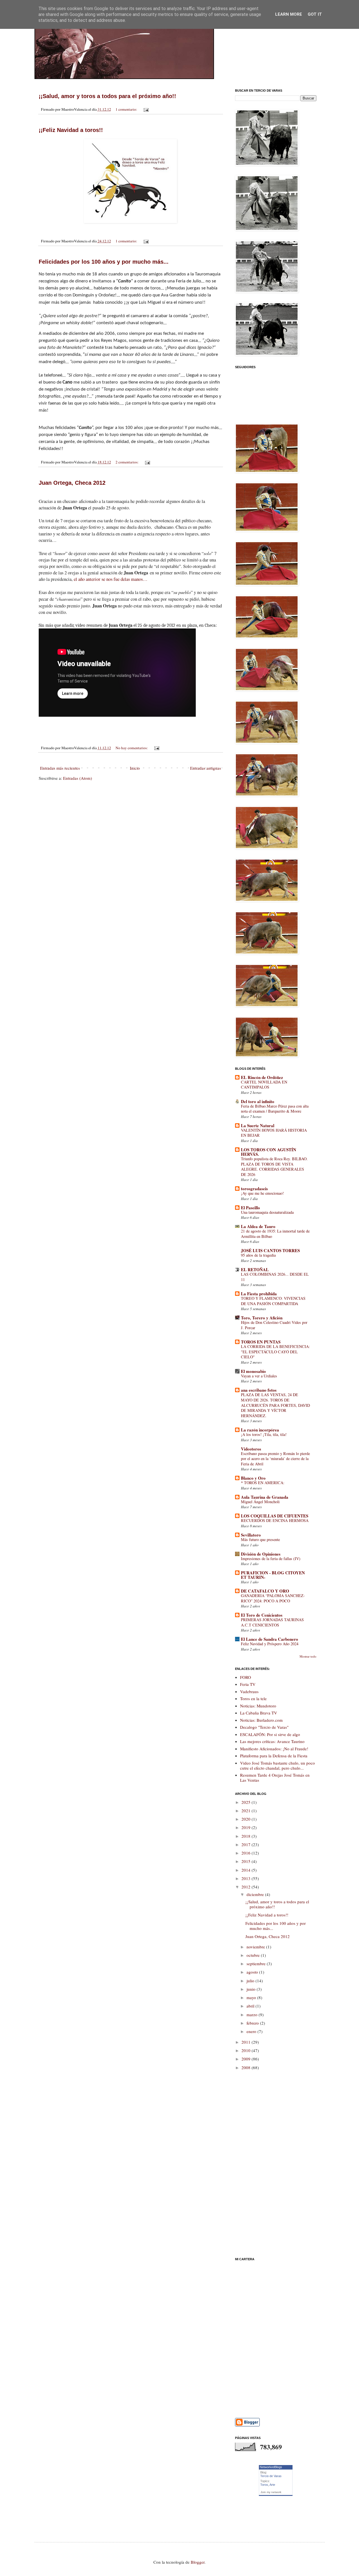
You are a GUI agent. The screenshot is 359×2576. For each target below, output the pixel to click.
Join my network (271, 2492)
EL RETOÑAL (255, 1270)
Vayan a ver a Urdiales (259, 1376)
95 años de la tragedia (258, 1255)
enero (252, 2031)
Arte (272, 2485)
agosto (253, 1972)
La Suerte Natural (258, 1125)
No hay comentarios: (132, 748)
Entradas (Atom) (78, 778)
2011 (247, 2042)
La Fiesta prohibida (259, 1294)
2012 (247, 1887)
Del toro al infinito (258, 1101)
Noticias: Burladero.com (261, 1720)
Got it (315, 14)
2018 (247, 1836)
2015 (247, 1861)
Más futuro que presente (260, 1539)
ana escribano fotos (259, 1390)
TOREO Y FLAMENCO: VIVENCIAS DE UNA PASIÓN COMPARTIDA (273, 1301)
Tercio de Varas (271, 2476)
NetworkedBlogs (271, 2467)
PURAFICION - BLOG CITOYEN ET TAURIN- (273, 1575)
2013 (247, 1878)
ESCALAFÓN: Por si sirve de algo (270, 1734)
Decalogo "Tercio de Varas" (264, 1727)
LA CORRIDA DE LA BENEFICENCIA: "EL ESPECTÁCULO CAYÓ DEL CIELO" (275, 1352)
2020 (247, 1819)
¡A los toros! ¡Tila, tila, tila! (264, 1434)
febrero (253, 2023)
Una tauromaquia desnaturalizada (267, 1212)
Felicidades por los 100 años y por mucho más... (104, 262)
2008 (247, 2067)
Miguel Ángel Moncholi (260, 1502)
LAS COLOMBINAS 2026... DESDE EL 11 (275, 1277)
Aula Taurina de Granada (265, 1497)
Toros (264, 2485)
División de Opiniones (261, 1554)
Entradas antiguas (206, 768)
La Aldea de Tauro (258, 1226)
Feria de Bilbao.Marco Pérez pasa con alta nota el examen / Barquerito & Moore (275, 1109)
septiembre (257, 1964)
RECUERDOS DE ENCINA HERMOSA (275, 1520)
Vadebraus (249, 1691)
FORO (246, 1677)
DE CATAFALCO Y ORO (265, 1591)
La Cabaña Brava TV (259, 1713)
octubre (254, 1955)
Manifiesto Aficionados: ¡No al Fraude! (274, 1749)
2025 (247, 1802)
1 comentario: (127, 109)
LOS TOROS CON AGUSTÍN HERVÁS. (269, 1152)
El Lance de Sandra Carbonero (270, 1639)
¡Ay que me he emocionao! (262, 1193)
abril (251, 2006)
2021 (247, 1811)
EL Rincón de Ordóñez (262, 1077)
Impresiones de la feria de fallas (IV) (271, 1559)
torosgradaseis (254, 1189)
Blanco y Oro (253, 1478)
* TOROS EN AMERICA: (263, 1483)
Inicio (135, 768)
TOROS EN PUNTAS (261, 1342)
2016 (247, 1853)
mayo (252, 1997)
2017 (247, 1844)
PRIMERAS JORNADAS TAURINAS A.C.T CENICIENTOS (272, 1622)
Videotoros (251, 1449)
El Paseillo (250, 1208)
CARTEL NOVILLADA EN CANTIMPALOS (264, 1085)
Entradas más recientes (60, 768)
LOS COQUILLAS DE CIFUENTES (275, 1516)
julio (251, 1981)
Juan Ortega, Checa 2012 (72, 483)
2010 (247, 2050)
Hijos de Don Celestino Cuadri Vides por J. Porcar (274, 1325)
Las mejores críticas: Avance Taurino (272, 1741)
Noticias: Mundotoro (258, 1706)
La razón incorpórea (260, 1430)
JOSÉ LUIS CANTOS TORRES (270, 1250)
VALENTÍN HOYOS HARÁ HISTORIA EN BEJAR (274, 1133)
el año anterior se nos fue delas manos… (111, 579)
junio (252, 1989)
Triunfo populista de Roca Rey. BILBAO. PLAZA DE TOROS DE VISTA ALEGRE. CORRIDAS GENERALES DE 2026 (274, 1167)
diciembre (256, 1894)
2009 (247, 2059)
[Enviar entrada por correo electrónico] (146, 109)
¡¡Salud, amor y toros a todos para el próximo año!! (107, 96)
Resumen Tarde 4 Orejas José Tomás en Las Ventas (275, 1777)
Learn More (289, 14)
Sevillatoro (251, 1535)
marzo (253, 2015)
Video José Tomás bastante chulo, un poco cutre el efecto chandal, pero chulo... (278, 1765)
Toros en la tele (253, 1698)
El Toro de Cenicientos (262, 1615)
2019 (247, 1827)
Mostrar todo (308, 1656)
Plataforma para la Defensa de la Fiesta (274, 1756)
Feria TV (248, 1684)
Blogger (198, 2562)
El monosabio (253, 1371)
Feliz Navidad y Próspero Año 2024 (270, 1644)
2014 (247, 1870)
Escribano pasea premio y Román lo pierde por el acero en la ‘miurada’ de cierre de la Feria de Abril (275, 1459)
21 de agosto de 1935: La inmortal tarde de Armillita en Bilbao (275, 1234)
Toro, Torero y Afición (262, 1318)
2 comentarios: (127, 462)
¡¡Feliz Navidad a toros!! (71, 130)
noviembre (256, 1947)
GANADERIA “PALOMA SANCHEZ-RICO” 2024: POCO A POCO (273, 1598)
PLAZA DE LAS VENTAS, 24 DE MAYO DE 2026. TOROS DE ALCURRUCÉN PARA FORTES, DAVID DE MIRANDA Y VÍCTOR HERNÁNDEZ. (275, 1405)
